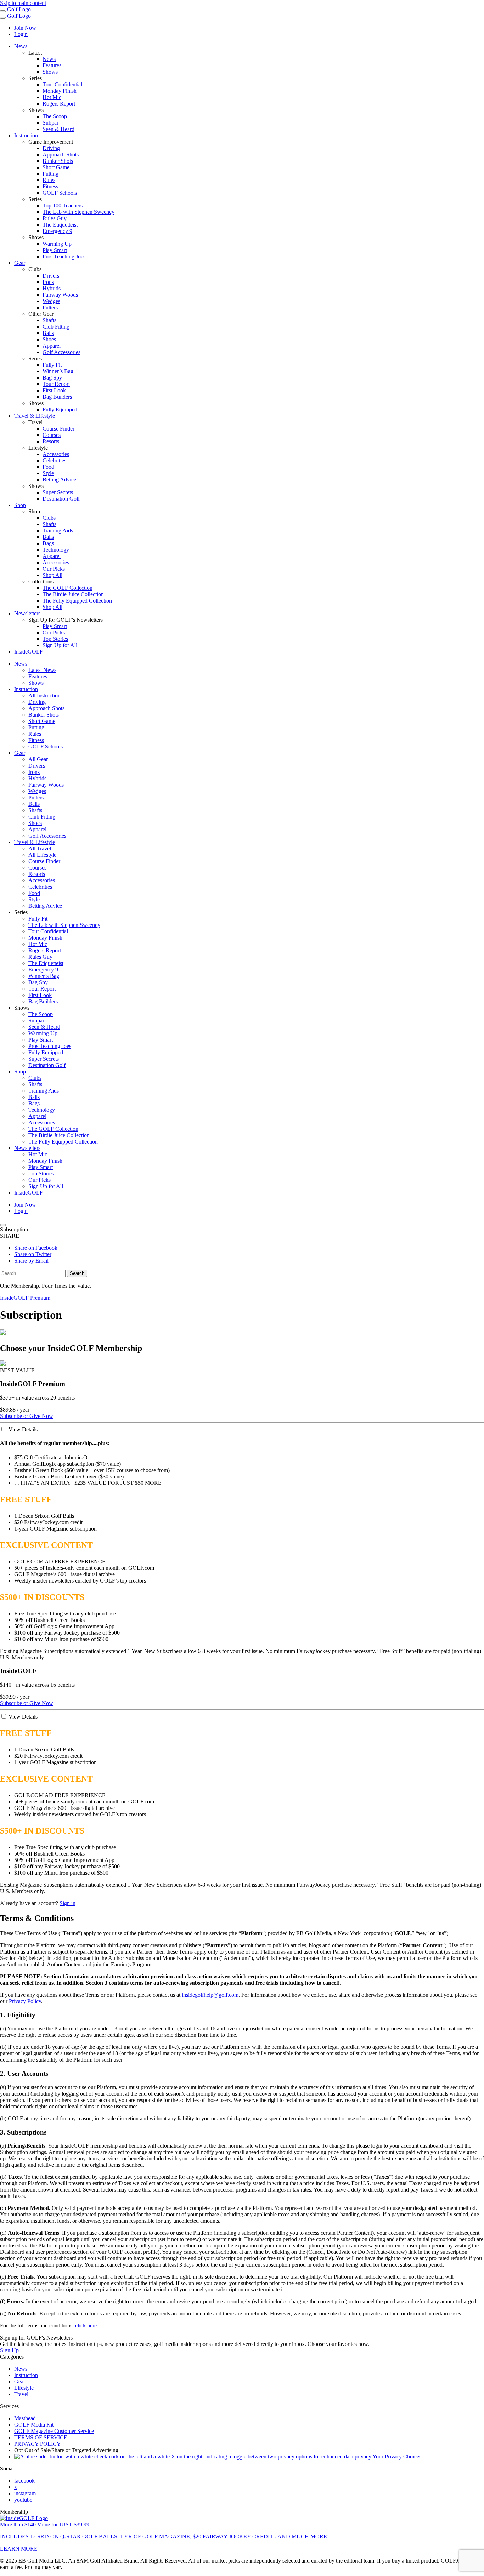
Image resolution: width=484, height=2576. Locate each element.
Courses (52, 435)
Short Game (56, 167)
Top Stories (55, 639)
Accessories (56, 454)
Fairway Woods (60, 295)
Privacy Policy (25, 2001)
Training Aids (58, 531)
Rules (49, 180)
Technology (56, 550)
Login (21, 34)
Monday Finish (60, 91)
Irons (48, 282)
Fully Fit (52, 365)
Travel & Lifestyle (35, 416)
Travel (21, 2394)
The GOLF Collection (67, 588)
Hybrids (52, 288)
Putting (50, 174)
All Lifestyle (42, 855)
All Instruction (44, 696)
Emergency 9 (57, 231)
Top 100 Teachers (63, 206)
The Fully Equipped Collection (77, 601)
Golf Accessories (61, 352)
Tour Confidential (62, 84)
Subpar (50, 123)
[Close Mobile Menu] (3, 18)
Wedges (51, 301)
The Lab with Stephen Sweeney (78, 212)
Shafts (49, 320)
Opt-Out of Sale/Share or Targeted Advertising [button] (66, 2450)
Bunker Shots (58, 161)
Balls (48, 333)
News (21, 46)
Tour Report (56, 384)
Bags (48, 543)
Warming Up (57, 244)
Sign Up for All (60, 645)
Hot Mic (52, 97)
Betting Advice (59, 480)
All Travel (40, 848)
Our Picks (54, 569)
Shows (50, 72)
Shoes (49, 339)
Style (48, 473)
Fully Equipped (60, 409)
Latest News (42, 670)
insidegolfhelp (210, 1995)
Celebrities (54, 460)
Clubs (49, 518)
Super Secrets (58, 492)
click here (86, 2326)
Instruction (26, 135)
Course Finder (58, 429)
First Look (54, 390)
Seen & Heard (58, 129)
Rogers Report (59, 104)
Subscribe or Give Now (27, 1416)
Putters (50, 307)
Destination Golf (61, 499)
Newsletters (27, 613)
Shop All (52, 575)
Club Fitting (56, 327)
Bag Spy (52, 378)
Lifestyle (24, 2388)
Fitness (50, 186)
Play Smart (55, 250)
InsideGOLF (29, 652)
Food (48, 467)
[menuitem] (256, 62)
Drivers (51, 276)
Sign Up (9, 2350)
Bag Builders (57, 397)
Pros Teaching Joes (64, 257)
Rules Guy (55, 218)
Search (77, 1273)
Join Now (25, 28)
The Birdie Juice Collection (73, 594)
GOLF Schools (60, 193)
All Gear (38, 759)
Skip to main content (23, 3)
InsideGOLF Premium (25, 1298)
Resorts (51, 441)
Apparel (52, 346)
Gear (20, 263)
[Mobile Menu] (3, 11)
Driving (51, 148)
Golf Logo (19, 9)
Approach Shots (61, 155)
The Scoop (55, 116)
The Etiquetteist (60, 225)
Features (52, 65)
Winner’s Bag (58, 371)
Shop (20, 505)
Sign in (67, 1903)
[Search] (3, 1225)
